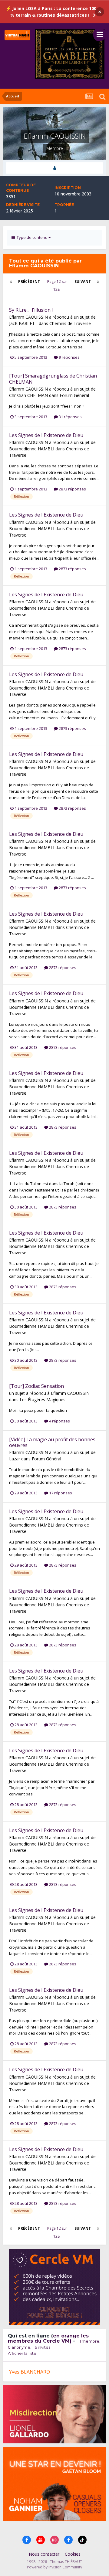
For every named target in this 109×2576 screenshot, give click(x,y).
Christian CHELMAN (28, 395)
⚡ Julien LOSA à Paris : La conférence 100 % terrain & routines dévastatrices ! (51, 12)
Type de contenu (32, 237)
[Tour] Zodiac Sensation (36, 1386)
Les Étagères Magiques (43, 1400)
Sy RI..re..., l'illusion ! (31, 310)
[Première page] (11, 282)
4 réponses (59, 1421)
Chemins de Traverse (70, 323)
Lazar (15, 1459)
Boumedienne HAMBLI (32, 449)
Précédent (29, 281)
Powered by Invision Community (54, 2567)
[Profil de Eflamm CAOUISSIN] (54, 168)
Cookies (73, 2554)
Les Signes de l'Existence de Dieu (46, 435)
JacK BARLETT (23, 323)
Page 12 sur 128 (57, 285)
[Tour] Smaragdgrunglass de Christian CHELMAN (53, 379)
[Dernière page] (98, 282)
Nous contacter (44, 2554)
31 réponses (70, 417)
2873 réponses (72, 489)
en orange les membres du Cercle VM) (48, 2338)
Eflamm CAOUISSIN (28, 317)
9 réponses (69, 357)
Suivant (83, 281)
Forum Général (74, 395)
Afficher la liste (22, 2353)
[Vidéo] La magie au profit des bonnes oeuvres (52, 1442)
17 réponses (60, 1493)
